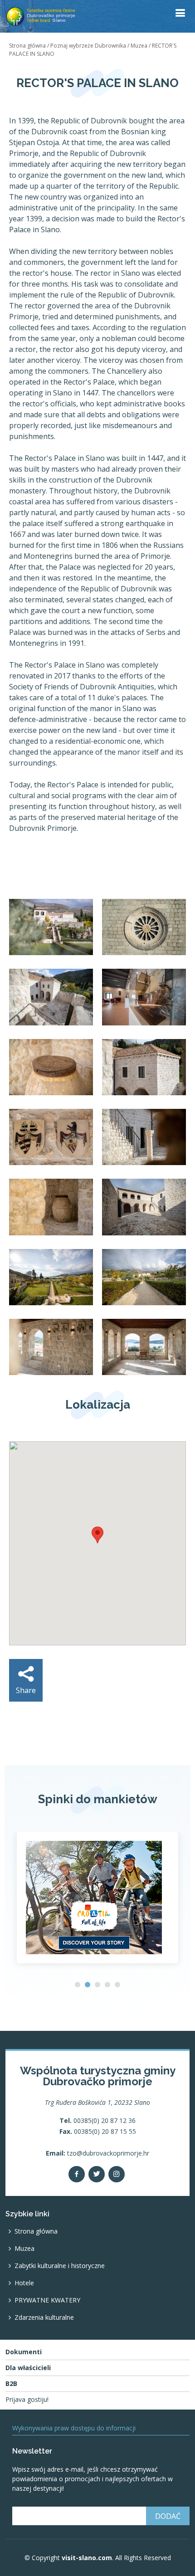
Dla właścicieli (28, 2368)
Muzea (139, 46)
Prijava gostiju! (27, 2400)
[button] (78, 1985)
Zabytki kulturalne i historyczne (60, 2266)
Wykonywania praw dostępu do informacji (74, 2428)
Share (26, 1690)
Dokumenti (24, 2352)
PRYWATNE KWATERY (47, 2300)
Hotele (24, 2283)
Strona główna (27, 46)
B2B (11, 2384)
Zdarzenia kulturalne (44, 2317)
